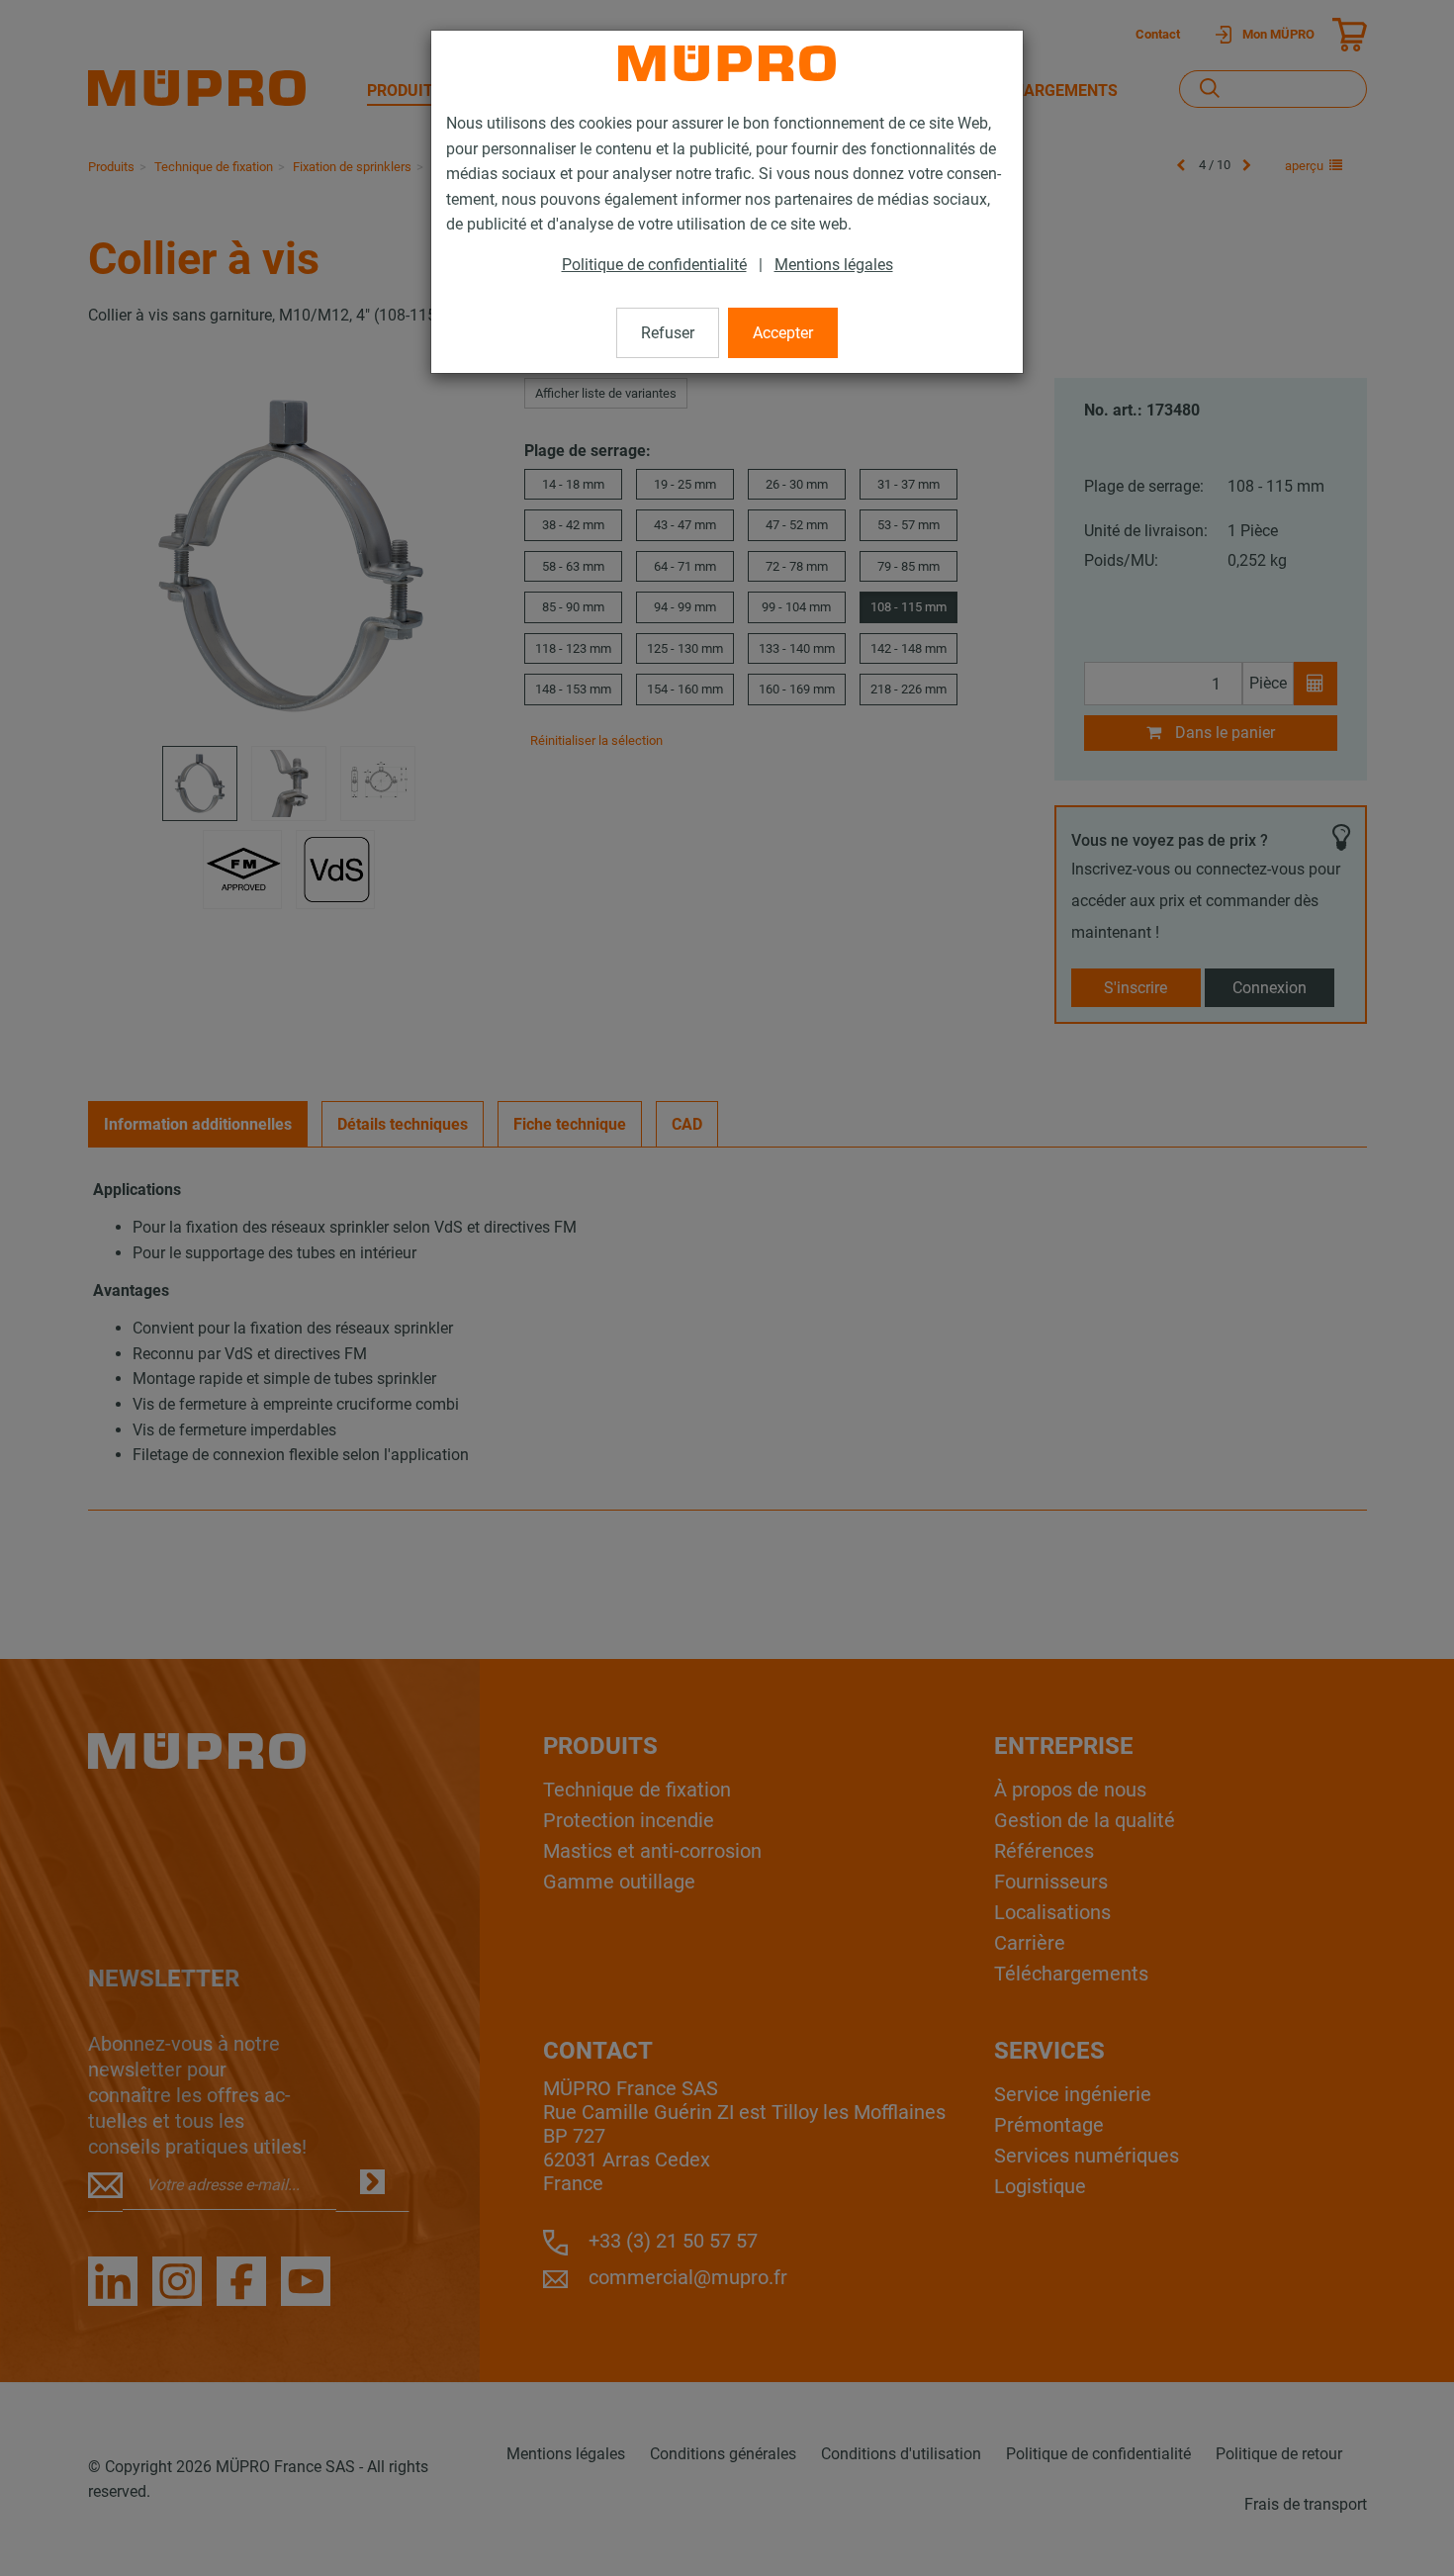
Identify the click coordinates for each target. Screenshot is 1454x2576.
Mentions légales (834, 265)
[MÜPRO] (727, 63)
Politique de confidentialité (654, 265)
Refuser (668, 333)
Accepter (783, 333)
